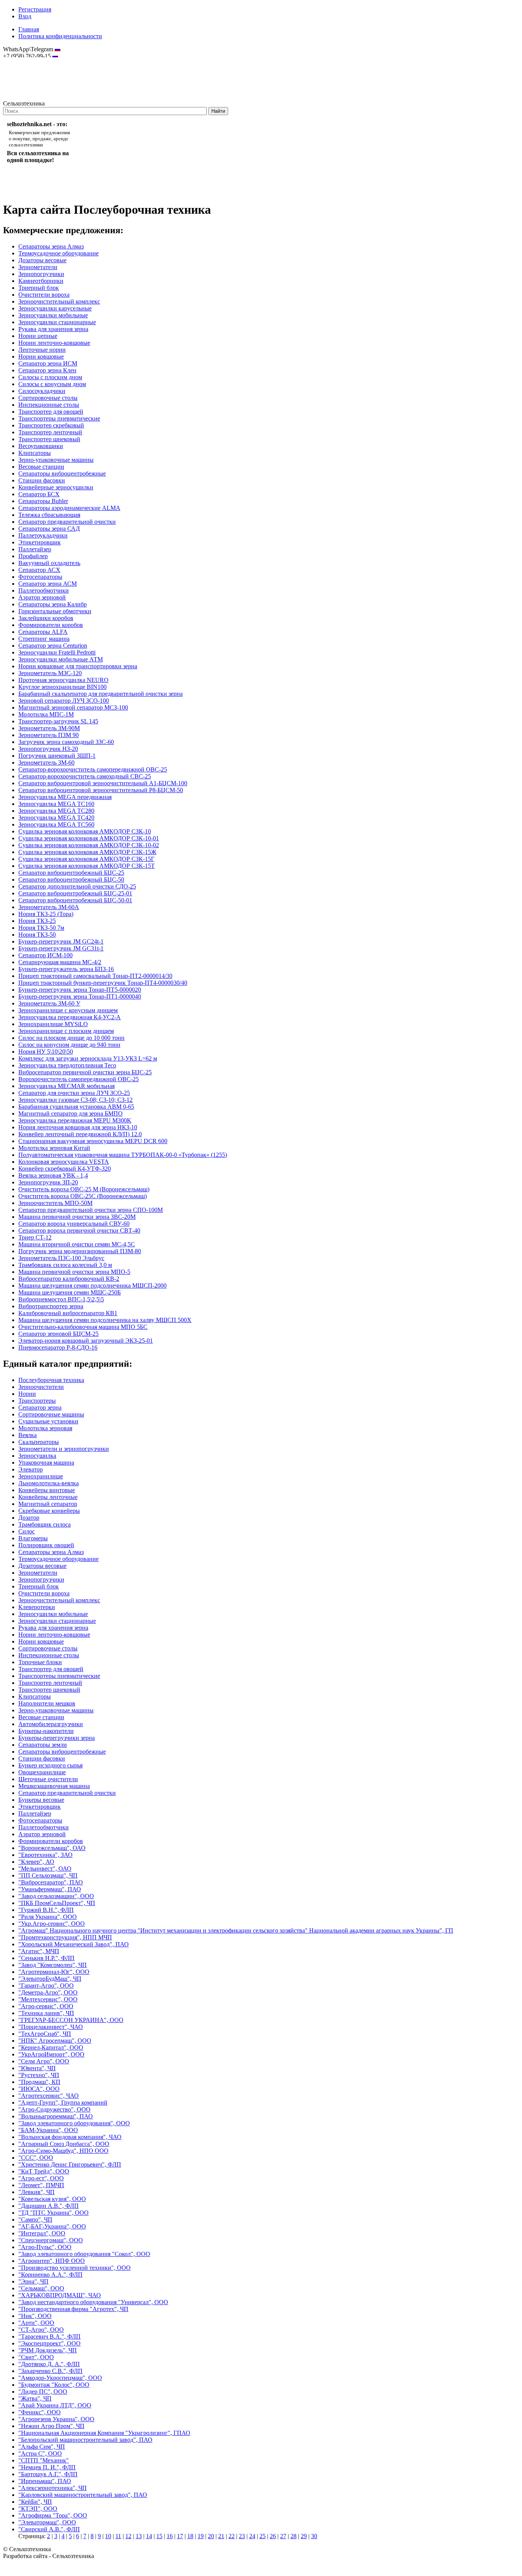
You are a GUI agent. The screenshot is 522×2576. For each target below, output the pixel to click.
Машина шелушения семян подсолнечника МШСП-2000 (92, 1286)
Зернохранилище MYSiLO (53, 1024)
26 (273, 2536)
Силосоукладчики (42, 391)
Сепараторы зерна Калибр (53, 604)
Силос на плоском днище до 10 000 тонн (71, 1038)
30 (314, 2536)
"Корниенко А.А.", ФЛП (50, 2275)
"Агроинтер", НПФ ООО (52, 2261)
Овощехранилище (42, 1772)
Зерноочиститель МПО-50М (55, 1203)
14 (149, 2536)
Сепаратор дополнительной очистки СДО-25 (77, 886)
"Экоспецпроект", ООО (49, 2343)
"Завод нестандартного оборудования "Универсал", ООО (93, 2302)
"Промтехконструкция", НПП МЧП (65, 1937)
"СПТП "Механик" (44, 2460)
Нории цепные (38, 336)
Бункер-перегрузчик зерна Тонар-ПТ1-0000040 (80, 996)
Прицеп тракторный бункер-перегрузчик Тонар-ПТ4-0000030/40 (103, 983)
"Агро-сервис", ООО (46, 2006)
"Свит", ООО (36, 2357)
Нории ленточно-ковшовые (54, 343)
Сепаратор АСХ (39, 570)
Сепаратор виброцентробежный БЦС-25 (71, 873)
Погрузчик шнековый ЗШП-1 (57, 756)
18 (190, 2536)
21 (221, 2536)
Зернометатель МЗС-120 (50, 673)
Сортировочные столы (48, 398)
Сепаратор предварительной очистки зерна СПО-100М (91, 1210)
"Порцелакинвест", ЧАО (51, 2027)
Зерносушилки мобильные (53, 315)
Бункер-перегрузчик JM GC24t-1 (61, 941)
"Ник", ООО (35, 2316)
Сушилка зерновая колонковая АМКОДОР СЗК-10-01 (89, 838)
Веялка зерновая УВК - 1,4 (53, 1175)
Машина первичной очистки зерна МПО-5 (74, 1272)
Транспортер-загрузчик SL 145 (58, 721)
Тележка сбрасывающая (49, 515)
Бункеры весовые (41, 1800)
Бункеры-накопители (46, 1731)
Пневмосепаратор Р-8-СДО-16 (58, 1347)
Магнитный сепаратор (48, 1504)
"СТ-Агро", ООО (41, 2330)
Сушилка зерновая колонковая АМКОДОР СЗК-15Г (86, 859)
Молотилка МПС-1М (46, 714)
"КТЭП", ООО (38, 2509)
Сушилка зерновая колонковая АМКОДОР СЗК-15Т (87, 866)
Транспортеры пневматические (59, 418)
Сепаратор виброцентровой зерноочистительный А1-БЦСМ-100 (103, 783)
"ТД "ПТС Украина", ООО (53, 2213)
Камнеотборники (41, 281)
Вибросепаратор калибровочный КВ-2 (69, 1279)
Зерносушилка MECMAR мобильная (66, 1086)
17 (180, 2536)
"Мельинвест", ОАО (45, 1869)
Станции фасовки (42, 480)
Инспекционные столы (49, 405)
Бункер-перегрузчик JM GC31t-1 (61, 948)
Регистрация (35, 9)
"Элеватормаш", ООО (47, 2522)
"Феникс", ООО (40, 2412)
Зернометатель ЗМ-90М (49, 728)
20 (211, 2536)
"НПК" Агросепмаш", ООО (55, 2041)
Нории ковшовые (41, 357)
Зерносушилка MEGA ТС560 (56, 824)
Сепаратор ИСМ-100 (45, 955)
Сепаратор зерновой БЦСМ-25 (58, 1334)
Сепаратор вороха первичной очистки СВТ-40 (79, 1230)
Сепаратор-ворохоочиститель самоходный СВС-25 (85, 776)
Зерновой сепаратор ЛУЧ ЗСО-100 (64, 701)
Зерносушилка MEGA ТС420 (56, 818)
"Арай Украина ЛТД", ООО (55, 2405)
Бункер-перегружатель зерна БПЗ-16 (66, 969)
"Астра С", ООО (40, 2453)
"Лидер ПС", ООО (43, 2392)
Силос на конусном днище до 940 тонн (69, 1045)
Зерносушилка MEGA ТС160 (56, 804)
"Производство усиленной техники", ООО (75, 2268)
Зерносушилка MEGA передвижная (65, 797)
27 (283, 2536)
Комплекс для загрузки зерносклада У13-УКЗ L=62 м (88, 1058)
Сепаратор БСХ (39, 494)
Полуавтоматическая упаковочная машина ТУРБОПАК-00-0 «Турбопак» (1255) (123, 1155)
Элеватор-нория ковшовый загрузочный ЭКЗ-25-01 (86, 1341)
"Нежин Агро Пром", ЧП (51, 2426)
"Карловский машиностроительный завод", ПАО (83, 2495)
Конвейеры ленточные (48, 1497)
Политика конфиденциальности (60, 36)
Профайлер (33, 556)
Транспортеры (37, 1401)
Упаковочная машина (46, 1463)
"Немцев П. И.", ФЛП (47, 2467)
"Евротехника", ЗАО (45, 1855)
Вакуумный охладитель (49, 563)
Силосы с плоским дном (50, 377)
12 (128, 2536)
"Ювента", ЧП (37, 2068)
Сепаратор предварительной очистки (67, 522)
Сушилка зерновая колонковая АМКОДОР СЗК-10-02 (89, 845)
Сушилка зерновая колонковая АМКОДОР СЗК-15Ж (87, 852)
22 (232, 2536)
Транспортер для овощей (51, 412)
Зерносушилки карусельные (55, 308)
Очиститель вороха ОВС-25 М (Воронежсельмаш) (84, 1189)
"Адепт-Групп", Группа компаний (63, 2103)
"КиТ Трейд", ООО (44, 2171)
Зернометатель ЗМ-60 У (49, 1003)
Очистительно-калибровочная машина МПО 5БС (83, 1327)
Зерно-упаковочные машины (56, 460)
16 (170, 2536)
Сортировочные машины (51, 1414)
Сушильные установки (48, 1421)
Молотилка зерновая (45, 1428)
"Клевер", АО (36, 1862)
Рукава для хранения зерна (53, 329)
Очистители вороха (44, 295)
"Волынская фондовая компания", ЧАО (70, 2137)
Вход (25, 16)
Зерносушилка (37, 1456)
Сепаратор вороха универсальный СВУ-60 (74, 1224)
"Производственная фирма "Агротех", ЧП (73, 2309)
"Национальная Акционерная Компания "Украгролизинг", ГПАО (104, 2433)
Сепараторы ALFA (43, 632)
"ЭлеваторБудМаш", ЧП (50, 1979)
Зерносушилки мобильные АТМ (61, 659)
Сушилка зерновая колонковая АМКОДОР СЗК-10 (85, 831)
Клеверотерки (37, 1607)
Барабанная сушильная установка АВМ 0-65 (76, 1107)
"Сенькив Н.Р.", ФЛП (46, 1958)
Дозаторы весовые (42, 260)
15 (159, 2536)
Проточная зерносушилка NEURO (63, 680)
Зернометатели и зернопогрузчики (64, 1449)
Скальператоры (39, 1442)
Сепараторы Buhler (43, 501)
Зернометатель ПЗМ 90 (49, 735)
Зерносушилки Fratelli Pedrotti (57, 652)
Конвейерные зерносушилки (56, 487)
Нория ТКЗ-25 (37, 921)
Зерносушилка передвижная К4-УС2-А (70, 1017)
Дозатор (29, 1518)
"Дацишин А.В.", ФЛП (49, 2206)
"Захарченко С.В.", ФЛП (50, 2371)
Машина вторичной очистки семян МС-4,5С (77, 1244)
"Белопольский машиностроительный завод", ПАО (85, 2440)
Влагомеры (33, 1538)
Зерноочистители (41, 1387)
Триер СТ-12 (35, 1237)
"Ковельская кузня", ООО (52, 2199)
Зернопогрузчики (41, 274)
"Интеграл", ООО (42, 2233)
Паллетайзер (35, 549)
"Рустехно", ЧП (39, 2075)
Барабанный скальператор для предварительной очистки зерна (101, 694)
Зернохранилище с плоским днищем (66, 1031)
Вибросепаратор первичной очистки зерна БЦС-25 (85, 1072)
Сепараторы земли (43, 1745)
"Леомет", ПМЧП (41, 2185)
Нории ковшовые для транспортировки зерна (78, 666)
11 (118, 2536)
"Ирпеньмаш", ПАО (45, 2481)
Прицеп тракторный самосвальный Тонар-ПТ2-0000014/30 (95, 976)
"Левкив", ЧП (36, 2192)
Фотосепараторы (40, 577)
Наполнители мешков (47, 1703)
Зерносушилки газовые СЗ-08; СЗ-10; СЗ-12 (75, 1100)
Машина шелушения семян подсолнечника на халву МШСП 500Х (105, 1320)
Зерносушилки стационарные (57, 322)
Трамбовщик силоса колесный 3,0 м (65, 1265)
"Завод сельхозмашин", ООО (56, 1896)
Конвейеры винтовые (47, 1490)
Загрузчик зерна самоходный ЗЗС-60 (66, 742)
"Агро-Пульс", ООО (45, 2247)
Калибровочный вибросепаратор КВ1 (68, 1313)
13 (139, 2536)
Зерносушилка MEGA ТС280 (56, 811)
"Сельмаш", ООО (41, 2288)
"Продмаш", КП (39, 2082)
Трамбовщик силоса (45, 1524)
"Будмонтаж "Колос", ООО (54, 2385)
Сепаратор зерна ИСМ (48, 363)
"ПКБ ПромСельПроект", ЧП (57, 1903)
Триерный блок (39, 288)
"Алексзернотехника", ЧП (53, 2488)
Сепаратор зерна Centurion (53, 646)
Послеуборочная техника (51, 1380)
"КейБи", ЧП (35, 2502)
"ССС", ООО (36, 2158)
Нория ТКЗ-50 (37, 935)
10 (108, 2536)
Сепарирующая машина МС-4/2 (60, 962)
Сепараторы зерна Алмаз (51, 246)
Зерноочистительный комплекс (59, 301)
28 (293, 2536)
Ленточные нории (42, 350)
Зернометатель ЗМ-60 (46, 763)
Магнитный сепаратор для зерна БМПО (71, 1113)
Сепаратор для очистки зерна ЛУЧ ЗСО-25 (74, 1093)
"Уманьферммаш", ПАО (50, 1889)
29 (304, 2536)
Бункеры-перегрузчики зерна (57, 1738)
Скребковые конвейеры (49, 1511)
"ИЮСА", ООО (39, 2089)
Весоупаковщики (41, 446)
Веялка (28, 1435)
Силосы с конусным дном (52, 384)
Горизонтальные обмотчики (55, 611)
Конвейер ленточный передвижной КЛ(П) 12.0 (80, 1134)
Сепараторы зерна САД (49, 529)
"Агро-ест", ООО (41, 2178)
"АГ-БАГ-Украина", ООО (52, 2226)
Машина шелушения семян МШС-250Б (70, 1292)
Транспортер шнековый (49, 439)
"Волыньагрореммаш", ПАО (56, 2116)
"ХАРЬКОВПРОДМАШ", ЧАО (60, 2295)
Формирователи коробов (51, 625)
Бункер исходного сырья (50, 1765)
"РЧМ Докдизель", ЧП (48, 2350)
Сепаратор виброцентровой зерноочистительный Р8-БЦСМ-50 (101, 790)
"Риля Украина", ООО (48, 1917)
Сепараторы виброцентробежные (62, 473)
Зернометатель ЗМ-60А (49, 907)
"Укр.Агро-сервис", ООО (52, 1924)
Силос (27, 1531)
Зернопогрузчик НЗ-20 (48, 749)
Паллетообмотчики (44, 590)
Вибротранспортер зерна (51, 1306)
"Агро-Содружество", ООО (54, 2109)
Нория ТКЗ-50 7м (41, 928)
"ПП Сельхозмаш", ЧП (48, 1875)
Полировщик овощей (46, 1545)
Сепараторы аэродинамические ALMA (69, 508)
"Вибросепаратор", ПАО (51, 1882)
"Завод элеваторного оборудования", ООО (74, 2123)
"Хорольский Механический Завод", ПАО (74, 1944)
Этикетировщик (40, 542)
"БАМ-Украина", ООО (48, 2130)
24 (252, 2536)
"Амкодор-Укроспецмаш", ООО (60, 2378)
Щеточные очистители (48, 1779)
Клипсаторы (35, 453)
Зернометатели (38, 267)
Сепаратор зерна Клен (47, 370)
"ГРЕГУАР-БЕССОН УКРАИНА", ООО (71, 2020)
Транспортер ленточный (50, 432)
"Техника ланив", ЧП (46, 2013)
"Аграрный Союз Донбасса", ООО (64, 2144)
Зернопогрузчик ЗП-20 (48, 1182)
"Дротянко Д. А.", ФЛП (49, 2364)
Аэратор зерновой (42, 597)
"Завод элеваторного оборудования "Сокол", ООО (84, 2254)
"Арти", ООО (36, 2323)
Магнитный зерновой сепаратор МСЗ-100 (73, 707)
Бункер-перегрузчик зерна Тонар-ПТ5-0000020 (80, 990)
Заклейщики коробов (46, 618)
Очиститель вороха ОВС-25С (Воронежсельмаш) (83, 1196)
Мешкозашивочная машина (54, 1786)
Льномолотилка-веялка (49, 1483)
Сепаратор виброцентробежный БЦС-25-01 (75, 893)
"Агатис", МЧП (39, 1951)
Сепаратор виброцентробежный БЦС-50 (71, 880)
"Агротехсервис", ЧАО (49, 2096)
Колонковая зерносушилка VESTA (64, 1162)
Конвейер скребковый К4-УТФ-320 (65, 1169)
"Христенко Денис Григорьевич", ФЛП (70, 2164)
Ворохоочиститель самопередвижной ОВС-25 (79, 1079)
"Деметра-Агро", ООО (48, 1992)
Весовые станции (41, 467)
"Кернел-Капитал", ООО (51, 2047)
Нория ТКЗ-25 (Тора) (46, 914)
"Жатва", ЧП (35, 2398)
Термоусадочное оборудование (58, 253)
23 (242, 2536)
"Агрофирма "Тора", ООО (53, 2515)
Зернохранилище (41, 1476)
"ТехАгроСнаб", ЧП (45, 2034)
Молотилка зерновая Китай (54, 1148)
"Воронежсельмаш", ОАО (52, 1848)
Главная (29, 29)
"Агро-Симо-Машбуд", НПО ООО (63, 2151)
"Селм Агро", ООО (44, 2061)
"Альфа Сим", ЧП (42, 2447)
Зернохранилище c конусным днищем (68, 1010)
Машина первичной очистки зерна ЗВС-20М (77, 1217)
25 (263, 2536)
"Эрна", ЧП (33, 2281)
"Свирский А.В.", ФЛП (49, 2529)
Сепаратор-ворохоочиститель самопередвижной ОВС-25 (93, 769)
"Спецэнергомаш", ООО (51, 2240)
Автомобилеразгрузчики (51, 1724)
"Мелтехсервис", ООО (48, 1999)
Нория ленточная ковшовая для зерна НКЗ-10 (78, 1127)
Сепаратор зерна (40, 1407)
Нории (27, 1394)
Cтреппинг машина (44, 639)
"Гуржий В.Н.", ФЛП (46, 1910)
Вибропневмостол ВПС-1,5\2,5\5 (61, 1299)
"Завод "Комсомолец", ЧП (53, 1965)
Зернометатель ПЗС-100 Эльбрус (61, 1258)
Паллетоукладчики (43, 535)
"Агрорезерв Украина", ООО (56, 2419)
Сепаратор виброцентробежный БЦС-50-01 (75, 900)
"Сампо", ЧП (35, 2219)
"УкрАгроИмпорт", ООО (51, 2054)
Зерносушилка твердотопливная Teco (67, 1065)
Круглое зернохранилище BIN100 (62, 687)
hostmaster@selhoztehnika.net (30, 61)
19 (201, 2536)
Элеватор (31, 1469)
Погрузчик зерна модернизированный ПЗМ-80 (80, 1251)
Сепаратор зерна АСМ (48, 584)
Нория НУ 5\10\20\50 (46, 1052)
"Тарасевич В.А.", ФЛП (49, 2336)
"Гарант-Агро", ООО (46, 1986)
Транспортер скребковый (51, 425)
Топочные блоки (40, 1662)
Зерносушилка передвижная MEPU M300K (75, 1120)
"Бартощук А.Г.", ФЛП (48, 2474)
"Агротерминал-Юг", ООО (54, 1972)
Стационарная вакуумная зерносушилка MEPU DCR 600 (93, 1141)
